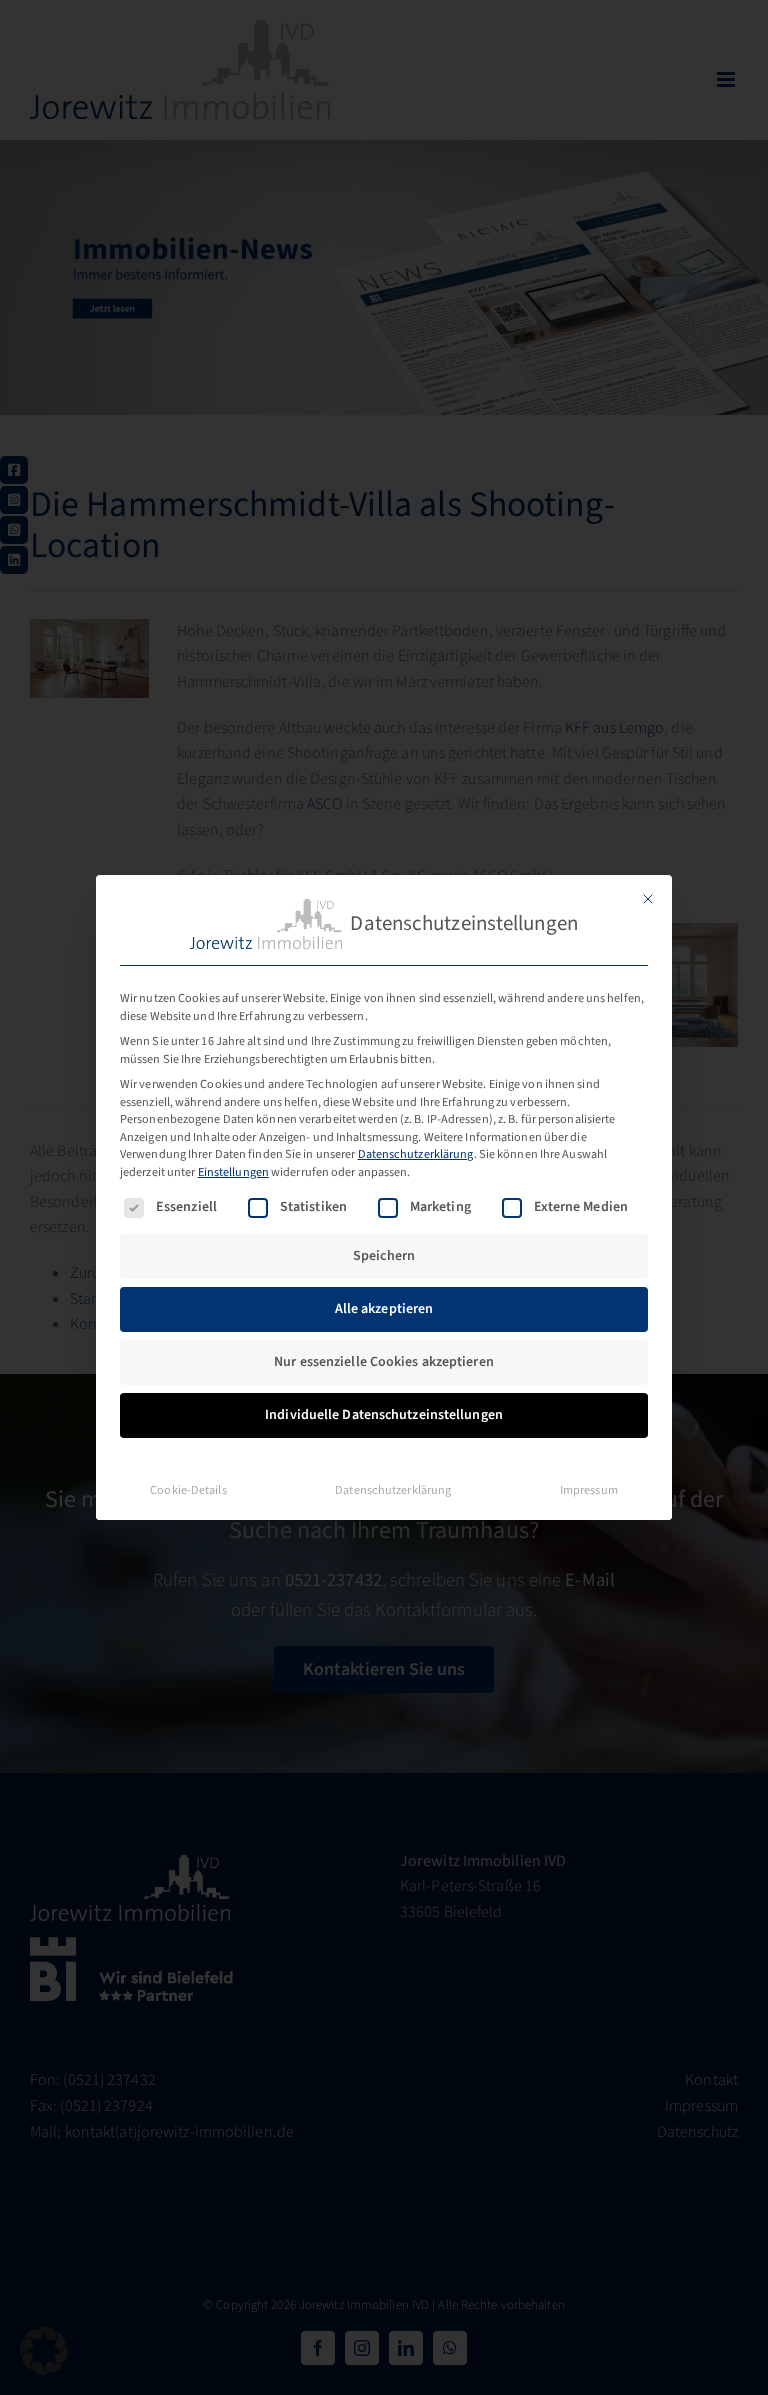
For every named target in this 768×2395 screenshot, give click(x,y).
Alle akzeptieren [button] (384, 1309)
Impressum (589, 1490)
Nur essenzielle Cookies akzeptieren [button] (384, 1362)
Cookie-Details (188, 1490)
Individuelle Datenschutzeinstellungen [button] (384, 1415)
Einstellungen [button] (233, 1172)
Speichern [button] (384, 1256)
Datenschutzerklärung (416, 1154)
